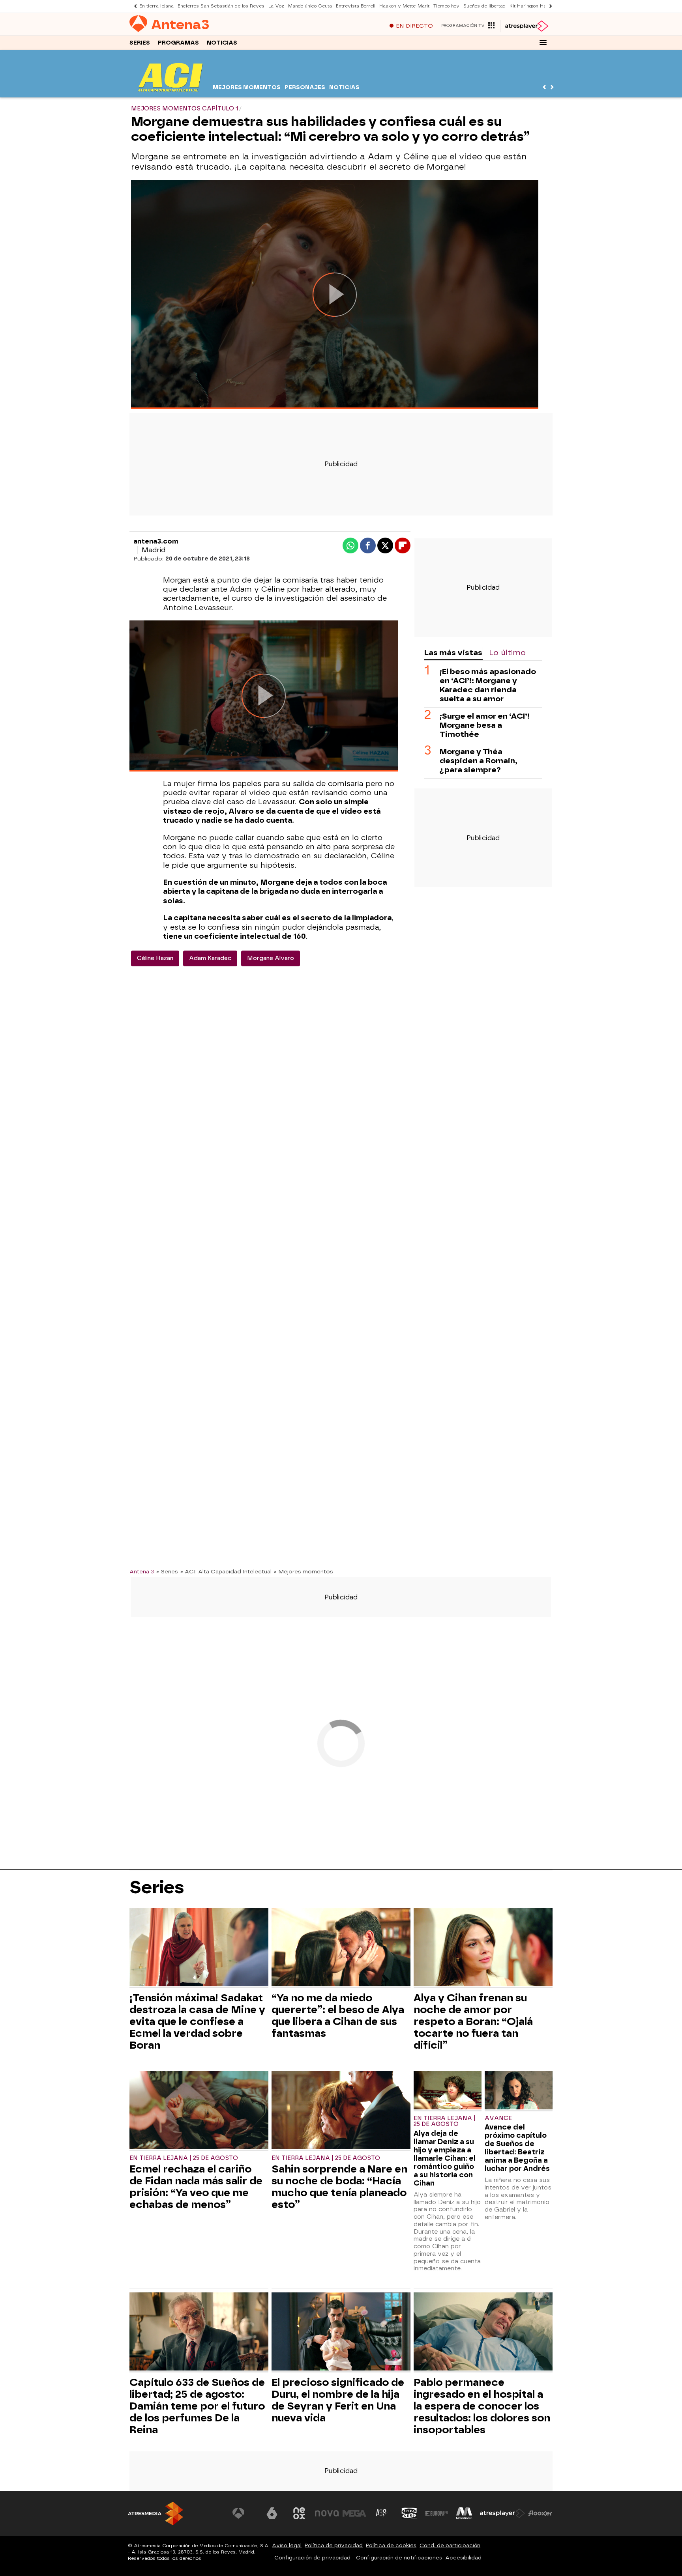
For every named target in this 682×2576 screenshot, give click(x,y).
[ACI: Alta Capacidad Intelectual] (170, 92)
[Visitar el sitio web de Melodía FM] (464, 2513)
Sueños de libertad (484, 6)
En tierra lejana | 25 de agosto (184, 2158)
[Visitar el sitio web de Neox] (299, 2513)
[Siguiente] (549, 6)
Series (140, 43)
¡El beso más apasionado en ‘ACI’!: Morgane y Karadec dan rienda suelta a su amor (488, 685)
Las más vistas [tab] (453, 653)
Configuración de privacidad (312, 2558)
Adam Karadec (210, 958)
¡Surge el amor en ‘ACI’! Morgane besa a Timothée (485, 725)
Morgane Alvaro (271, 958)
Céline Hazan (155, 958)
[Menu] (543, 43)
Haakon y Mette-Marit (404, 6)
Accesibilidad (463, 2558)
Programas (178, 43)
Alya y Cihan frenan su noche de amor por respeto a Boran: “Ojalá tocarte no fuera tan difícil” (473, 2021)
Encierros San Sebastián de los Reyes (221, 6)
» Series (167, 1571)
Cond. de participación (450, 2545)
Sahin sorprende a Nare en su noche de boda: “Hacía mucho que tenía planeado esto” (339, 2187)
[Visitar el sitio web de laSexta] (272, 2513)
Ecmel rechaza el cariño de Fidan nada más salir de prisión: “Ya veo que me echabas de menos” (196, 2187)
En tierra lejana (156, 6)
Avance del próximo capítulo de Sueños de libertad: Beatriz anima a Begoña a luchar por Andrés (517, 2148)
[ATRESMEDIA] (156, 2513)
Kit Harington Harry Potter (539, 6)
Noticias (222, 43)
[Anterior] (133, 6)
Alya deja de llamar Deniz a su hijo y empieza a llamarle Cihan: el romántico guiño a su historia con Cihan (445, 2158)
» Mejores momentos (304, 1571)
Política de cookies (391, 2545)
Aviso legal (287, 2545)
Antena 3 (142, 1571)
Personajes (305, 87)
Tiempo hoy (446, 6)
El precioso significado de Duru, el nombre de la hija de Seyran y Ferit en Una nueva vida (338, 2400)
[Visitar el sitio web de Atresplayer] (502, 2513)
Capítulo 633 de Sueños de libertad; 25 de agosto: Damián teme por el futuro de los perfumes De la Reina (197, 2406)
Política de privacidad (334, 2545)
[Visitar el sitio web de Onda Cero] (409, 2513)
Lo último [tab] (507, 653)
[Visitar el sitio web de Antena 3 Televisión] (244, 2513)
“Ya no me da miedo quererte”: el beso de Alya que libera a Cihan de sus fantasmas (338, 2016)
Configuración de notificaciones (399, 2558)
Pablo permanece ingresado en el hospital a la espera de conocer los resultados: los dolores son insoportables (482, 2406)
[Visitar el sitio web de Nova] (327, 2513)
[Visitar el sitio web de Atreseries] (382, 2513)
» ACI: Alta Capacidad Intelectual (226, 1571)
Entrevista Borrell (356, 6)
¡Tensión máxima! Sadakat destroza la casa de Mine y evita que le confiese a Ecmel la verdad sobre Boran (197, 2021)
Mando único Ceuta (310, 6)
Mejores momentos (247, 87)
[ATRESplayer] (526, 26)
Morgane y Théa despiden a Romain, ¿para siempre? (479, 761)
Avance (498, 2118)
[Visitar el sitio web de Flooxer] (540, 2513)
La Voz (276, 6)
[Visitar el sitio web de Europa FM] (437, 2513)
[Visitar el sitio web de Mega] (354, 2513)
